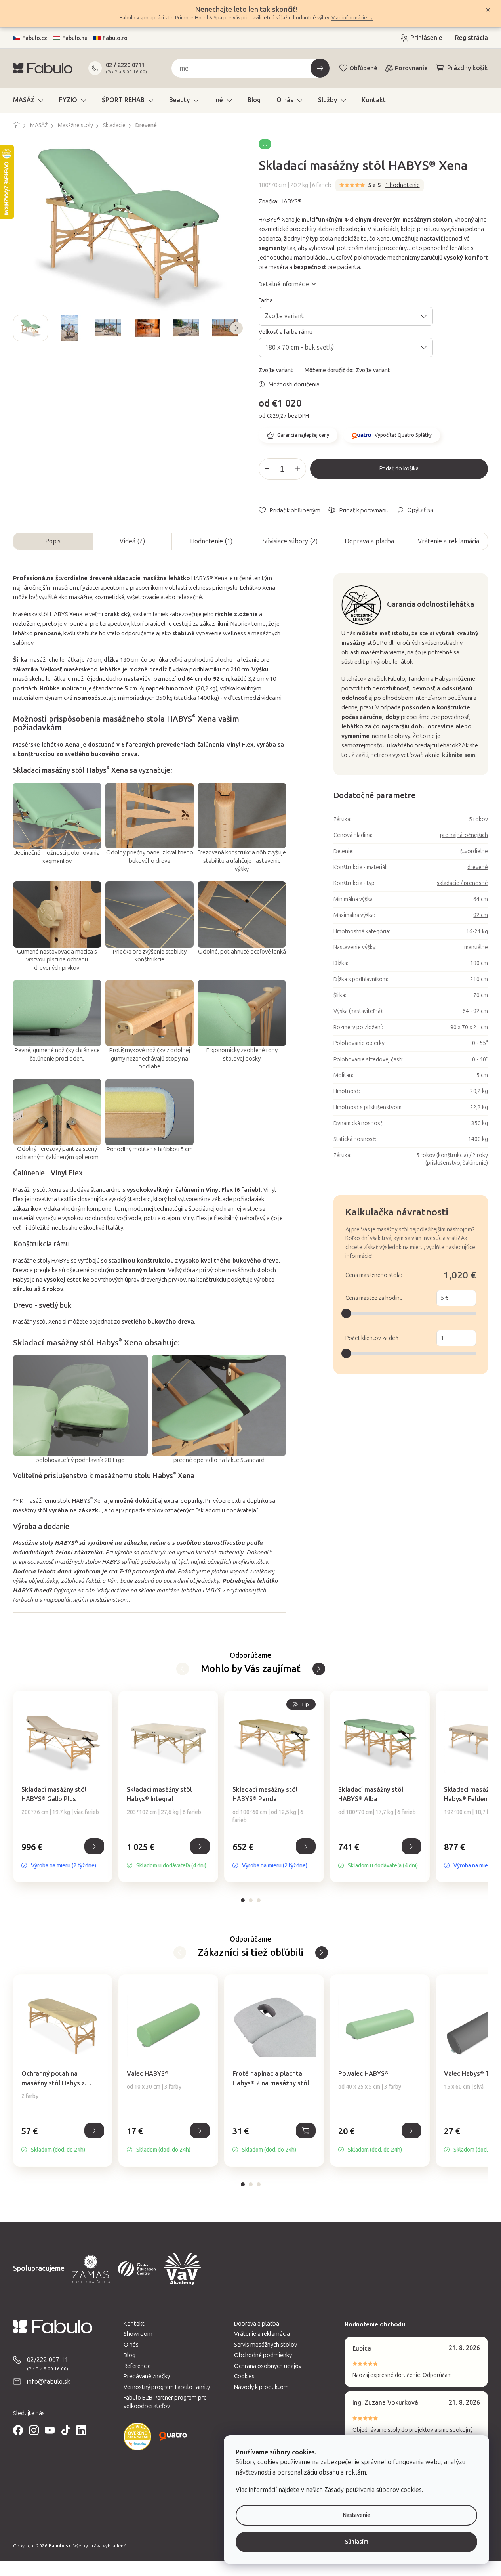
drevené (478, 867)
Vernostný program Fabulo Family (167, 2387)
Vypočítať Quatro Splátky (403, 435)
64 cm (481, 899)
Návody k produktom (261, 2387)
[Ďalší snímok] (236, 328)
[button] (63, 1855)
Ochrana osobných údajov (268, 2366)
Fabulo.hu (75, 38)
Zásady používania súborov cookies (373, 2490)
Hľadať (320, 68)
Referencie (137, 2366)
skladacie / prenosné (462, 883)
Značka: (280, 201)
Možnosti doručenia (294, 384)
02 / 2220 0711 (125, 65)
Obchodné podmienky (263, 2355)
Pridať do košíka (399, 469)
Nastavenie (357, 2515)
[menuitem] (28, 100)
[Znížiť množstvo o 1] (267, 469)
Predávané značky (147, 2376)
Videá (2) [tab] (132, 541)
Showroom (138, 2334)
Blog (130, 2355)
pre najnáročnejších (464, 835)
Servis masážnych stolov (266, 2345)
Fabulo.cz (35, 38)
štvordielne (474, 851)
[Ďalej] (183, 1669)
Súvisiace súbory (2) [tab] (290, 541)
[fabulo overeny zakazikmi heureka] (137, 2436)
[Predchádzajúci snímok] (19, 328)
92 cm (481, 915)
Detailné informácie (284, 284)
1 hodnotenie (403, 185)
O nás (131, 2345)
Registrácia (471, 38)
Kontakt (134, 2324)
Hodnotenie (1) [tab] (211, 541)
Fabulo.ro (115, 38)
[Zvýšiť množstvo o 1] (298, 469)
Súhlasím (357, 2542)
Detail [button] (94, 1846)
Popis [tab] (53, 541)
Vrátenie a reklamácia (449, 541)
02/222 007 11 (48, 2360)
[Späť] (319, 1669)
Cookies (244, 2376)
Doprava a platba (369, 541)
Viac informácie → (352, 18)
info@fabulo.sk (49, 2382)
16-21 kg (477, 932)
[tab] (243, 1900)
